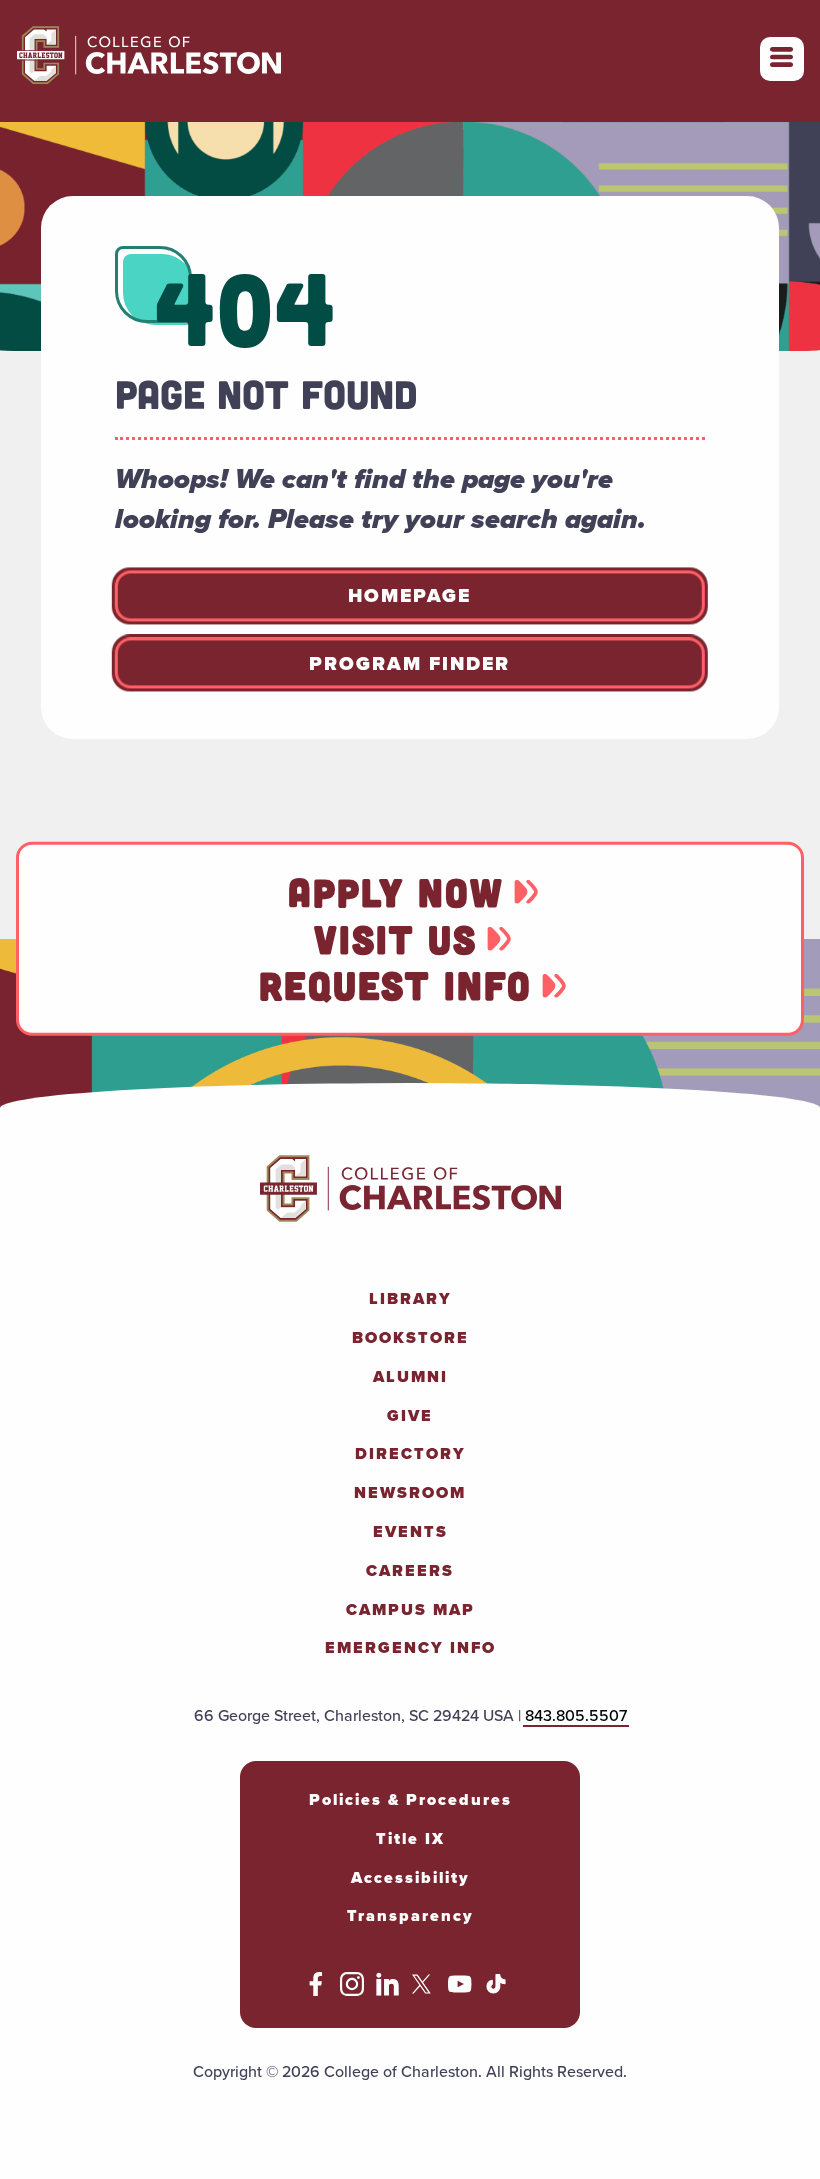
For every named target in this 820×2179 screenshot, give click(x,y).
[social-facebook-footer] (316, 1990)
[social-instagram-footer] (352, 1990)
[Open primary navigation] (782, 59)
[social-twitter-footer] (424, 1990)
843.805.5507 (576, 1715)
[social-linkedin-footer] (388, 1990)
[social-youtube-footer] (460, 1990)
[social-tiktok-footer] (496, 1990)
